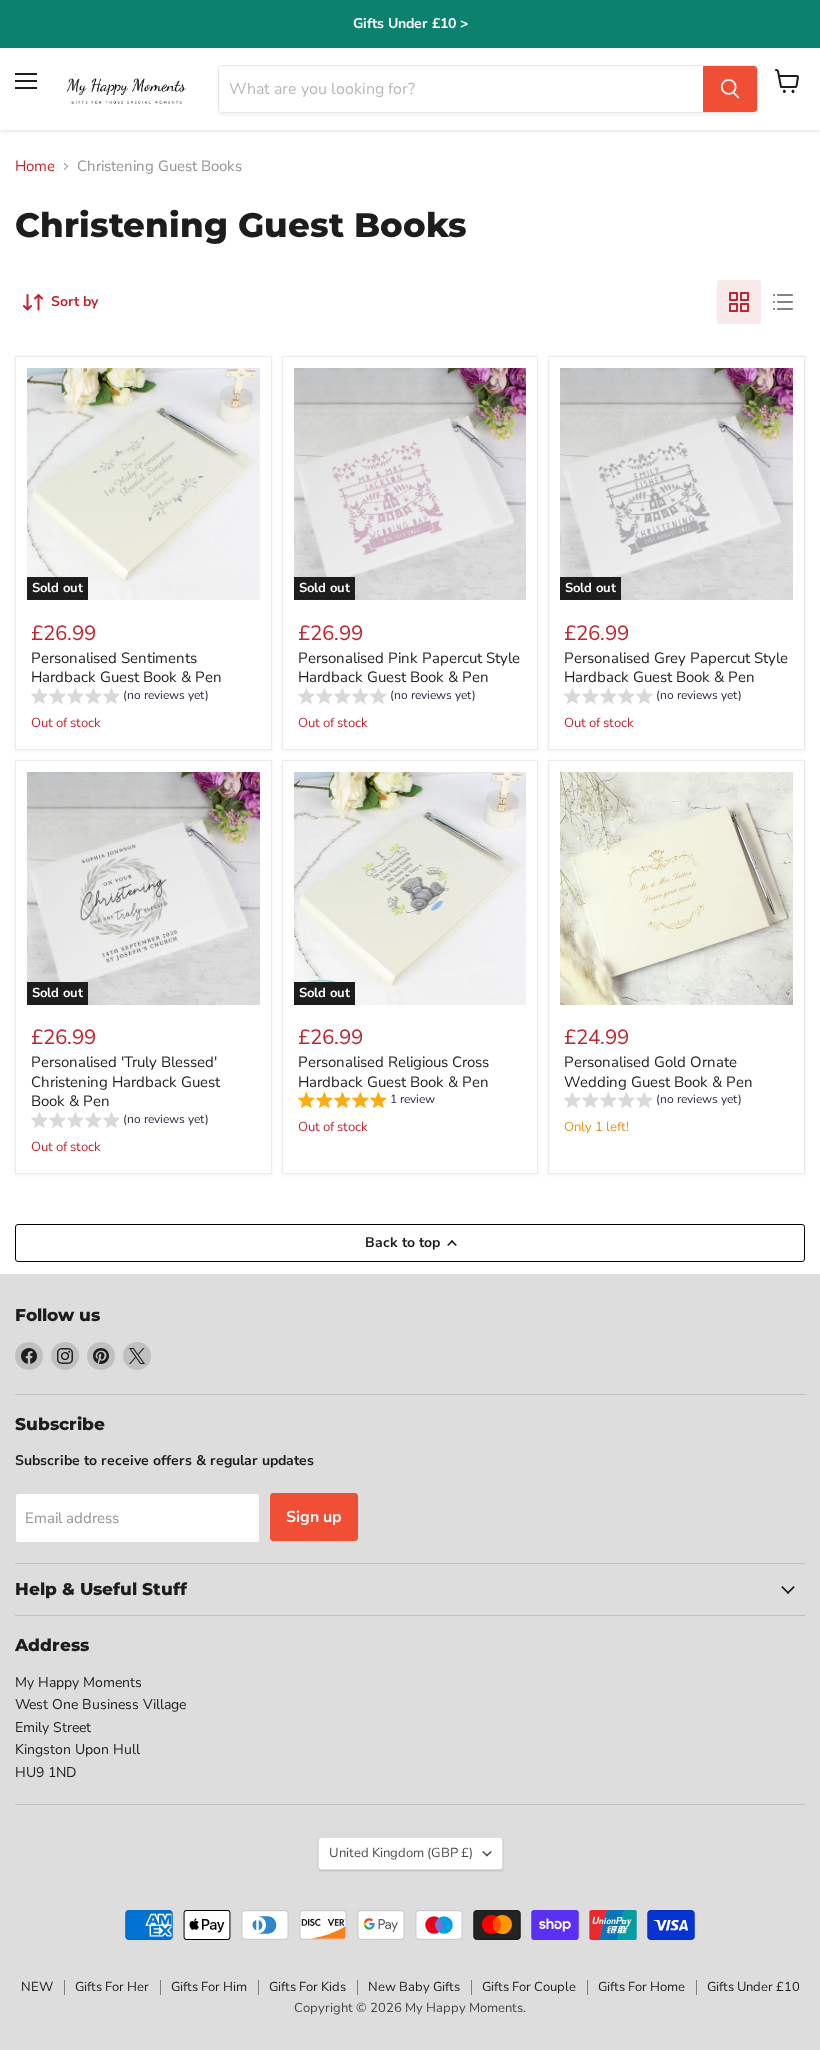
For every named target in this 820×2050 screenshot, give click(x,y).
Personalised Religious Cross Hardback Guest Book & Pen (393, 1072)
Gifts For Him (209, 1987)
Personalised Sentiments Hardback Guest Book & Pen (126, 668)
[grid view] (739, 302)
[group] (120, 698)
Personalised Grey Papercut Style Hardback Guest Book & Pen (676, 668)
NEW (37, 1987)
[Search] (730, 89)
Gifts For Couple (529, 1987)
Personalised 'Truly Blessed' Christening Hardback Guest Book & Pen (125, 1081)
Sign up (314, 1517)
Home (35, 166)
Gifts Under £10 (753, 1987)
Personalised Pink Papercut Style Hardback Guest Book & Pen (409, 668)
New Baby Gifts (414, 1987)
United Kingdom (401, 1853)
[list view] (783, 302)
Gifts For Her (112, 1987)
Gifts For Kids (307, 1987)
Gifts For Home (641, 1987)
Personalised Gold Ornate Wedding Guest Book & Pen (658, 1072)
